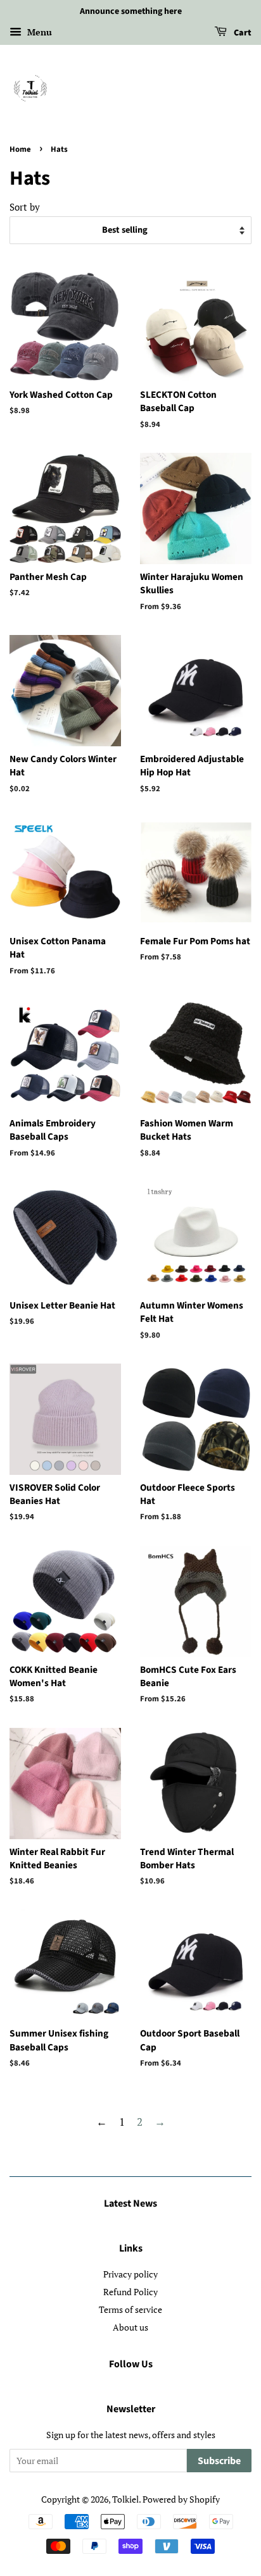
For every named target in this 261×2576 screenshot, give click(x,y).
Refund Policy (130, 2292)
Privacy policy (130, 2274)
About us (130, 2327)
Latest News (130, 2203)
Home (20, 149)
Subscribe (219, 2461)
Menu (38, 32)
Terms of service (130, 2309)
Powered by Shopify (181, 2499)
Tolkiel (125, 2499)
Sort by (25, 207)
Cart (242, 33)
